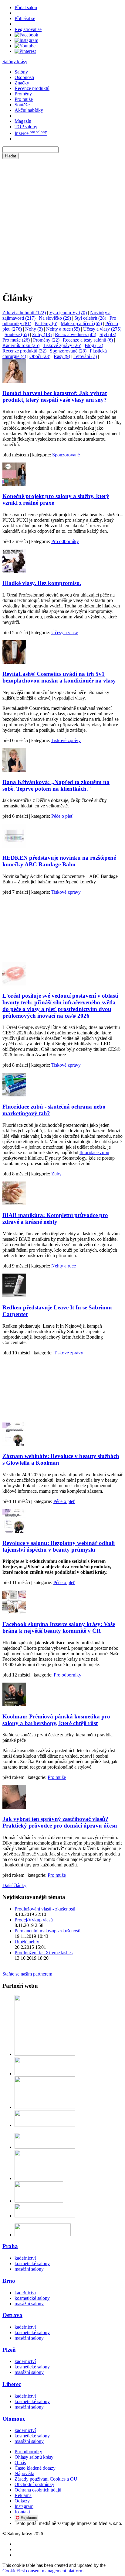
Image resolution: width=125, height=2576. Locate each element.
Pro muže (24, 99)
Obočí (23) (40, 356)
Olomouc (14, 2419)
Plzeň (9, 2350)
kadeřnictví (25, 2258)
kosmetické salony (32, 2263)
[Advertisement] (62, 222)
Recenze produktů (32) (24, 351)
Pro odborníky (65, 541)
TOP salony (26, 127)
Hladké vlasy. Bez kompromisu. (42, 583)
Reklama (23, 2495)
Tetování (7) (85, 356)
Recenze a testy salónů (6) (88, 340)
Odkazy (22, 2501)
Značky (22, 83)
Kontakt (22, 2512)
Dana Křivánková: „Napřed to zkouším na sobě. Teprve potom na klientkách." (56, 785)
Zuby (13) (42, 334)
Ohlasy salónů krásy (34, 2457)
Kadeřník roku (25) (21, 345)
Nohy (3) (34, 329)
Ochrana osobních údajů (38, 2490)
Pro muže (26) (16, 340)
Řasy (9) (62, 356)
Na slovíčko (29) (55, 318)
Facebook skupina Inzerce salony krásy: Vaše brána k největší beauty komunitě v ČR (59, 1627)
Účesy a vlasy (65, 633)
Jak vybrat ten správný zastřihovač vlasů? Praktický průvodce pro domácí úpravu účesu (60, 1822)
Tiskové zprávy (66, 740)
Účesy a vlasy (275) (102, 329)
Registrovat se (28, 29)
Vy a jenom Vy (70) (68, 313)
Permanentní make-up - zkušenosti (47, 1931)
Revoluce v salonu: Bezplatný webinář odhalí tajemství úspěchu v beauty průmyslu (59, 1546)
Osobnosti (24, 77)
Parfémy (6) (46, 323)
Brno (9, 2281)
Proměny (23, 94)
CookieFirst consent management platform (43, 2571)
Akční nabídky (29, 110)
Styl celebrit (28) (90, 318)
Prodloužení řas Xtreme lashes (44, 1953)
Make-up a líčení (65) (81, 323)
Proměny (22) (46, 340)
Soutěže (22, 105)
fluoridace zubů (94, 1152)
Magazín (23, 121)
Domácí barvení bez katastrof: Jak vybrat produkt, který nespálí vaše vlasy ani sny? (55, 396)
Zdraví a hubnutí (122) (24, 313)
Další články (14, 1885)
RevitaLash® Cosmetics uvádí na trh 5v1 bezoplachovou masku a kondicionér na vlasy (59, 677)
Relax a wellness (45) (76, 334)
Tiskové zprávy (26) (62, 345)
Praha (10, 2246)
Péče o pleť (62, 816)
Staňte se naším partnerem (27, 1974)
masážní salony (29, 2269)
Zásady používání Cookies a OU (46, 2479)
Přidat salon (26, 7)
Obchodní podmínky (34, 2484)
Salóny (21, 72)
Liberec (12, 2384)
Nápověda (24, 2473)
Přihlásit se (25, 18)
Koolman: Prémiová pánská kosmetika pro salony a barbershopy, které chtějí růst (56, 1720)
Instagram (24, 2506)
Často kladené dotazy (35, 2468)
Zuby (56, 1174)
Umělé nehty (27, 1942)
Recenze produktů (32, 88)
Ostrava (12, 2315)
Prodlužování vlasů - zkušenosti (45, 1909)
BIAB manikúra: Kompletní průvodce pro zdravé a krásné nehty (55, 1218)
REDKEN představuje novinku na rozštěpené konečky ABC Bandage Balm (59, 861)
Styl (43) (108, 334)
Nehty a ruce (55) (63, 329)
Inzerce (31, 133)
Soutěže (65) (17, 334)
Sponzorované (66, 455)
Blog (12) (94, 345)
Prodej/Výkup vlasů (34, 1920)
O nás (20, 2463)
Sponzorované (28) (68, 351)
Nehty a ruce (64, 1266)
